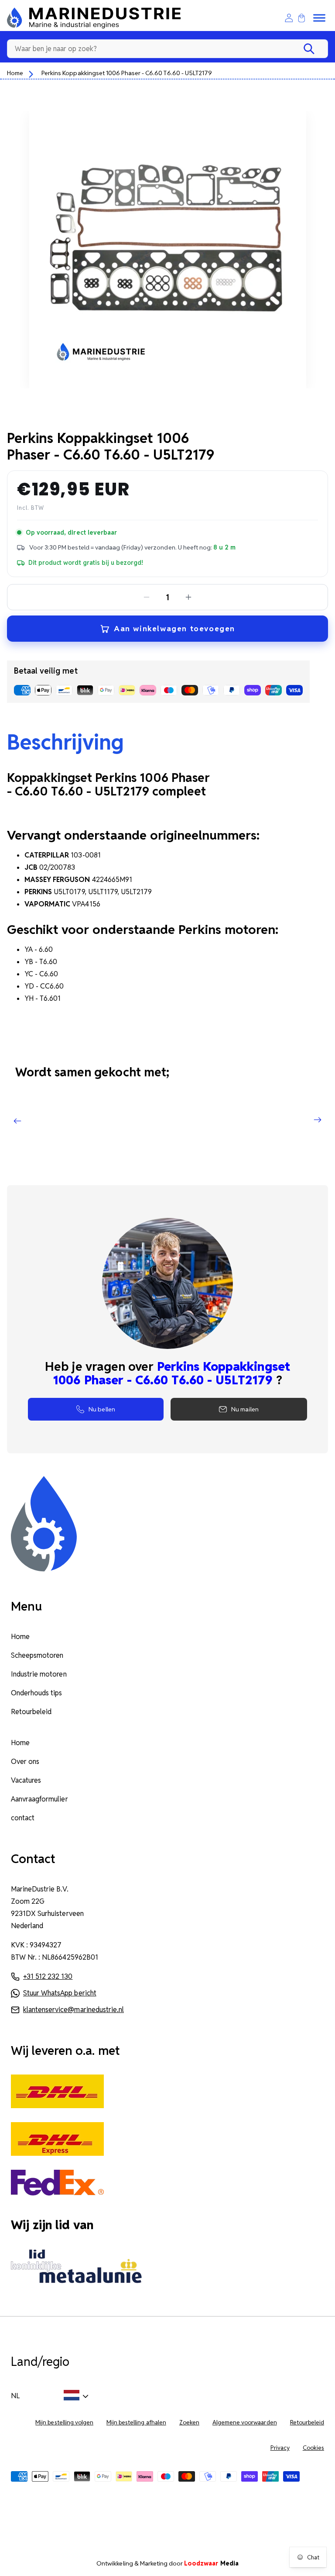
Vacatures (26, 1780)
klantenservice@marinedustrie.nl (73, 2010)
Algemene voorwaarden (245, 2422)
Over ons (25, 1762)
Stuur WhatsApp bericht (60, 1993)
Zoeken (189, 2422)
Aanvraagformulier (39, 1799)
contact (23, 1818)
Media (211, 2563)
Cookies (313, 2448)
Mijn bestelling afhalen (136, 2422)
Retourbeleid (31, 1712)
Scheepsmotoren (37, 1655)
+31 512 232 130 (48, 1976)
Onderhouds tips (36, 1693)
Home (15, 73)
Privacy (280, 2448)
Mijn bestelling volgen (64, 2422)
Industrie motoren (39, 1674)
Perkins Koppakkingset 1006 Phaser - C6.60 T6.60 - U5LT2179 (127, 73)
